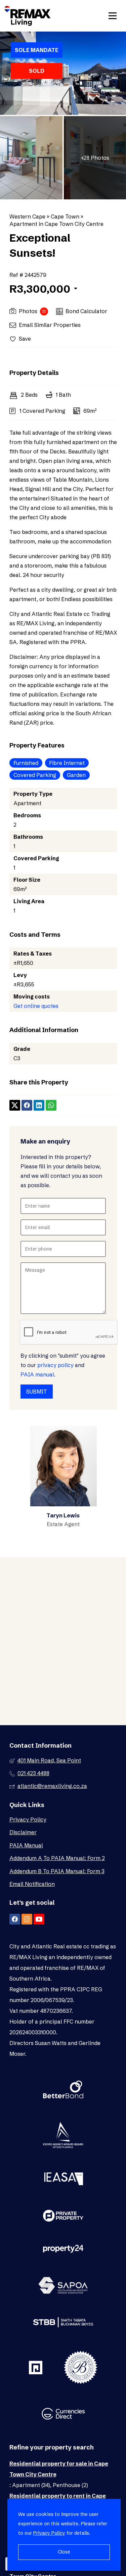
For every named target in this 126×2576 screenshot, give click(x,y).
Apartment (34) (31, 2485)
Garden (76, 775)
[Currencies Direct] (63, 2415)
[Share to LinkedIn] (39, 1105)
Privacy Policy (28, 1819)
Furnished (26, 763)
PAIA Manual (26, 1845)
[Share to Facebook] (27, 1105)
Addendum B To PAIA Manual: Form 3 (57, 1871)
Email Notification (32, 1884)
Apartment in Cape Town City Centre (56, 224)
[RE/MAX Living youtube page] (39, 1919)
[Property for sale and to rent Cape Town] (28, 16)
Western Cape (27, 216)
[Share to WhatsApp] (51, 1105)
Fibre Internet (67, 763)
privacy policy (55, 1365)
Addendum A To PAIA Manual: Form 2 (57, 1858)
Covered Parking (35, 775)
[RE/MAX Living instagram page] (27, 1919)
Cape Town (65, 216)
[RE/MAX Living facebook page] (15, 1919)
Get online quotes (36, 1006)
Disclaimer (23, 1832)
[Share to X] (15, 1105)
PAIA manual (37, 1374)
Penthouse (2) (70, 2485)
